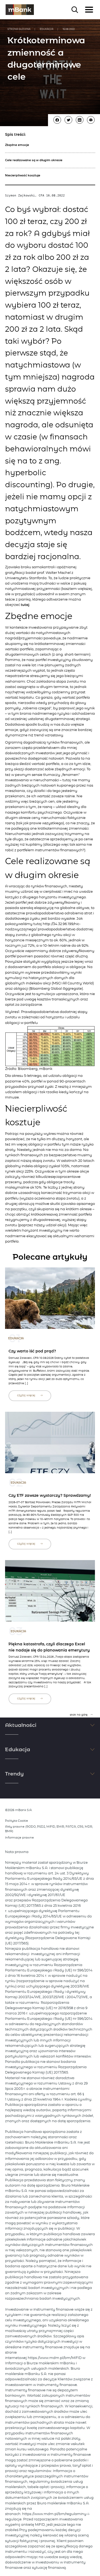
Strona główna (19, 29)
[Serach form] (75, 10)
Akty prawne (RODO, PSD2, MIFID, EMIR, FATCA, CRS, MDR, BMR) (49, 1829)
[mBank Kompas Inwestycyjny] (20, 10)
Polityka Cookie (17, 1821)
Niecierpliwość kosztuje (23, 175)
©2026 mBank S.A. (19, 1810)
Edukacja (47, 29)
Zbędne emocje (17, 145)
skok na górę (79, 1715)
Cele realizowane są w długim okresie (34, 160)
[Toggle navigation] (89, 10)
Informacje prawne (19, 1838)
